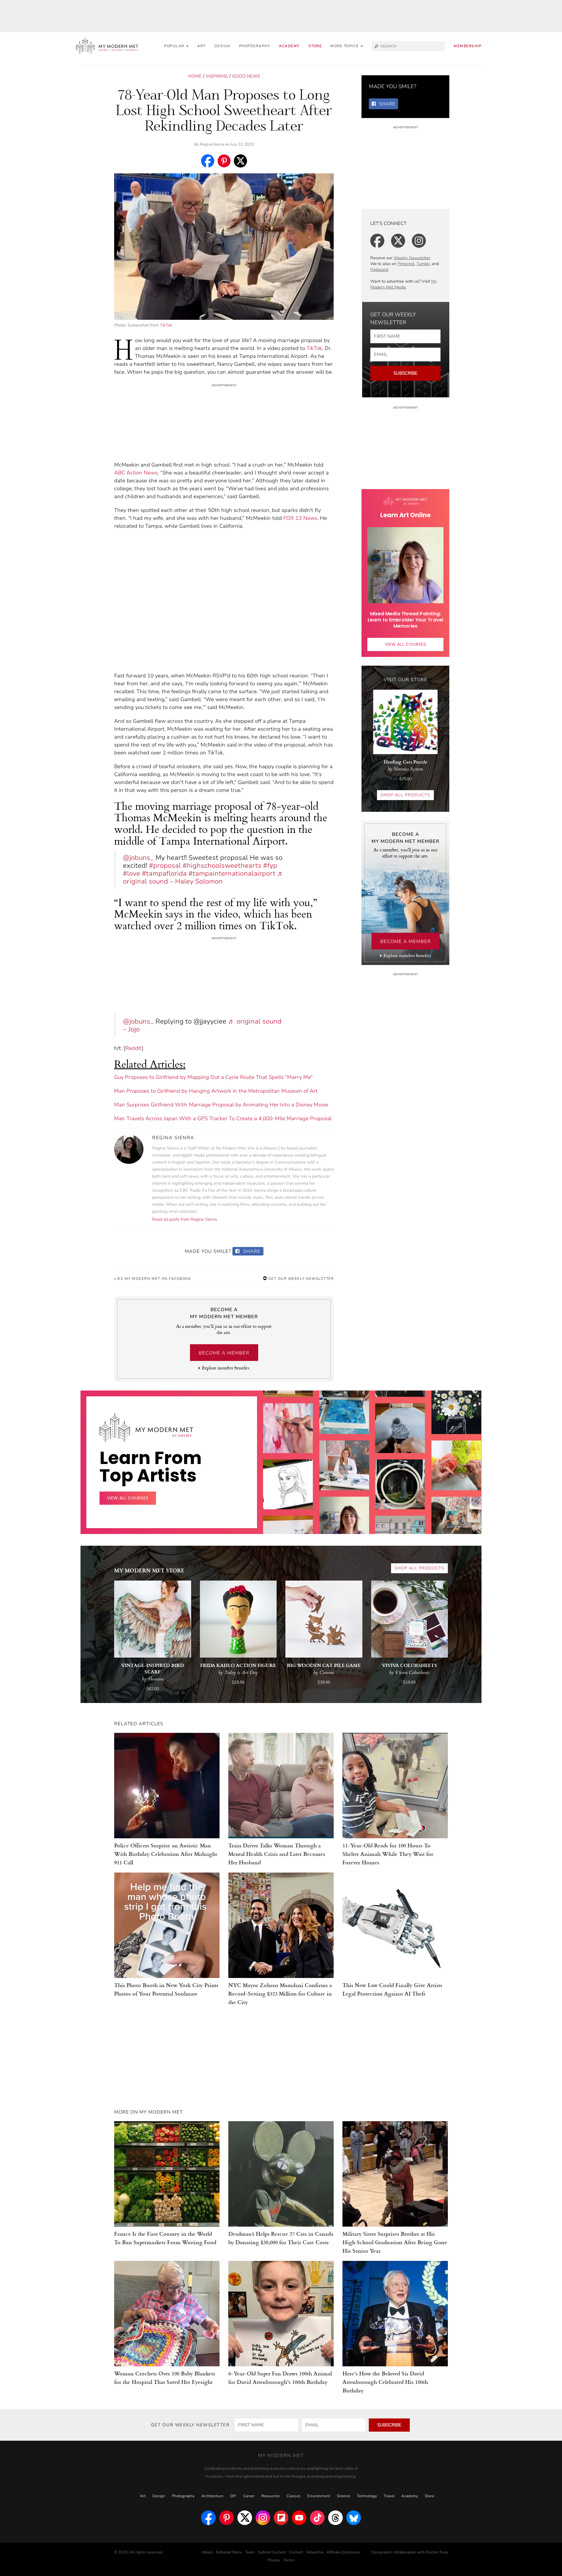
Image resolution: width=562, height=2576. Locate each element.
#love (132, 873)
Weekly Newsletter (412, 258)
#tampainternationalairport (232, 873)
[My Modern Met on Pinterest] (227, 2518)
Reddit (133, 1048)
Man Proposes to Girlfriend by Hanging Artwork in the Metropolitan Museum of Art (216, 1091)
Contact (296, 2552)
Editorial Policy (229, 2552)
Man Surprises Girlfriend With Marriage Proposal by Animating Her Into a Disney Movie (221, 1105)
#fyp (270, 866)
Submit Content (272, 2552)
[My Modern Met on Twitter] (245, 2518)
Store (315, 46)
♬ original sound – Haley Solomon (203, 877)
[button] (347, 46)
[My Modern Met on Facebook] (208, 2518)
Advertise (315, 2552)
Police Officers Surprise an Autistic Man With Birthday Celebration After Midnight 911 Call (166, 1854)
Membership (468, 46)
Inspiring (217, 76)
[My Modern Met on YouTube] (299, 2518)
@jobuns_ (138, 858)
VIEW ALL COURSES (406, 644)
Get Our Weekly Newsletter (300, 1279)
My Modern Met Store (149, 1570)
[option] (288, 1482)
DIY (233, 2496)
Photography (255, 46)
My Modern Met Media (403, 284)
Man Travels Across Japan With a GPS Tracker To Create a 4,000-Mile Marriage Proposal (223, 1118)
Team (250, 2552)
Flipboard (379, 270)
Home (195, 76)
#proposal (165, 866)
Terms (289, 2560)
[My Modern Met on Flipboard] (281, 2518)
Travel (389, 2496)
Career (249, 2496)
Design (222, 46)
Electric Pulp (437, 2552)
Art (202, 46)
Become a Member (224, 1353)
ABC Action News (136, 473)
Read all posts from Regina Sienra (185, 1219)
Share (251, 1251)
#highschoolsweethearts (222, 866)
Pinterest (406, 264)
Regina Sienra (212, 144)
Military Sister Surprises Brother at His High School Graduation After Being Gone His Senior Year (395, 2242)
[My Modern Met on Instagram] (263, 2518)
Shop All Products (405, 795)
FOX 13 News (300, 518)
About (207, 2552)
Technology (367, 2496)
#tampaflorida (164, 873)
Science (343, 2496)
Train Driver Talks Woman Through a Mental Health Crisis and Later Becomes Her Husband (277, 1854)
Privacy (274, 2560)
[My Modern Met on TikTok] (317, 2518)
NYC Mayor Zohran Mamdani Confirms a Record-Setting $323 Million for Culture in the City (280, 1993)
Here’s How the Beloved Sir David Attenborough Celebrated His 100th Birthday (385, 2382)
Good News (246, 76)
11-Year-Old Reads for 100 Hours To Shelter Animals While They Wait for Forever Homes (388, 1854)
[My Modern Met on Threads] (335, 2518)
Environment (319, 2496)
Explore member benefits (226, 1368)
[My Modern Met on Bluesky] (354, 2518)
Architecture (212, 2496)
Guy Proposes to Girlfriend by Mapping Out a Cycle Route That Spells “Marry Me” (213, 1077)
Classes (294, 2496)
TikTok (166, 325)
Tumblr (423, 264)
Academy (289, 46)
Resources (271, 2496)
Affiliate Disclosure (343, 2552)
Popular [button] (175, 46)
